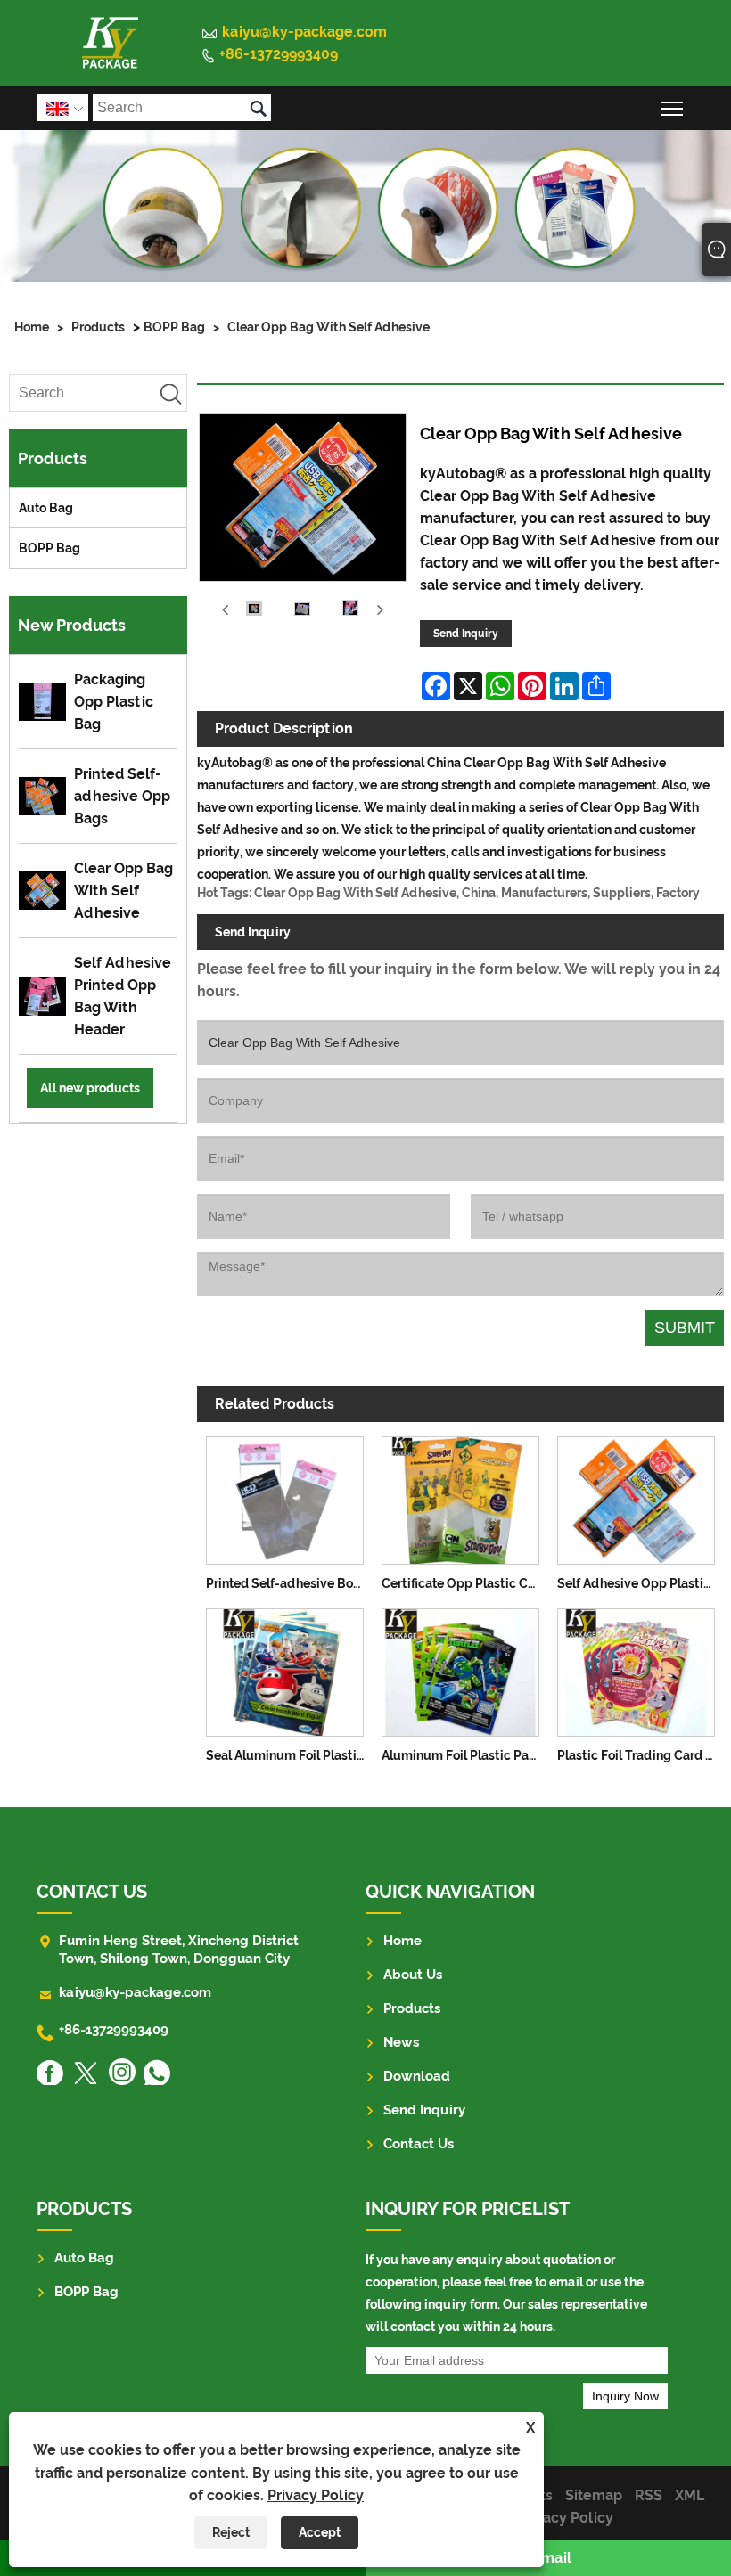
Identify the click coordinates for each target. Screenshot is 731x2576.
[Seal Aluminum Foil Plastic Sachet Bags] (285, 1669)
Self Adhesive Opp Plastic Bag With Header (641, 1583)
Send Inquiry (466, 634)
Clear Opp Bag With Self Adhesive (329, 327)
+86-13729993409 (279, 54)
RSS (649, 2495)
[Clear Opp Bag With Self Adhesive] (254, 611)
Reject (231, 2532)
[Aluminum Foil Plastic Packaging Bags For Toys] (460, 1669)
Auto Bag (46, 508)
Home (32, 327)
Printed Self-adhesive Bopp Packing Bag (289, 1583)
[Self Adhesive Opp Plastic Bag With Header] (636, 1497)
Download (417, 2076)
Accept (320, 2532)
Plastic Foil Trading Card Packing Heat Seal (641, 1755)
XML (690, 2495)
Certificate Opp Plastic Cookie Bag (465, 1583)
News (401, 2042)
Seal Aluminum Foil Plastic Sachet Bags (289, 1755)
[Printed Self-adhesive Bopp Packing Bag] (285, 1497)
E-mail (549, 2558)
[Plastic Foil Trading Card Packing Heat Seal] (636, 1669)
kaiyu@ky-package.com (304, 32)
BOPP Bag (174, 327)
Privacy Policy (316, 2495)
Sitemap (594, 2495)
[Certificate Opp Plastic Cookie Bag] (460, 1497)
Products (98, 327)
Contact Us (419, 2144)
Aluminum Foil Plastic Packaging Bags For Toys (465, 1755)
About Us (413, 1975)
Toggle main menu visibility (673, 107)
